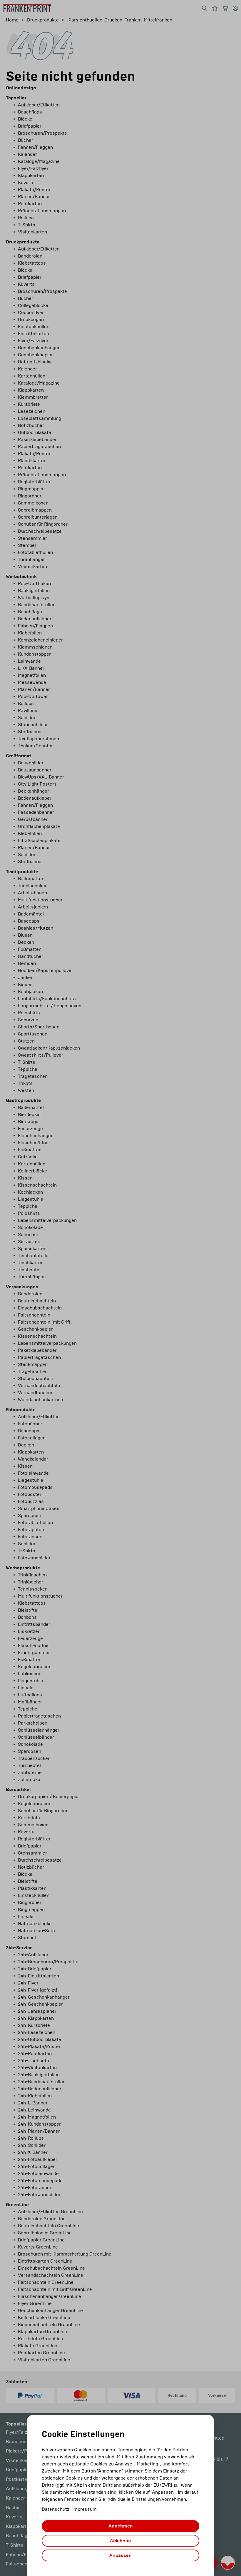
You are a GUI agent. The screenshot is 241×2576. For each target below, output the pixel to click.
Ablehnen (120, 2541)
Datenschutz (56, 2509)
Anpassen (120, 2555)
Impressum (84, 2509)
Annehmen (121, 2526)
